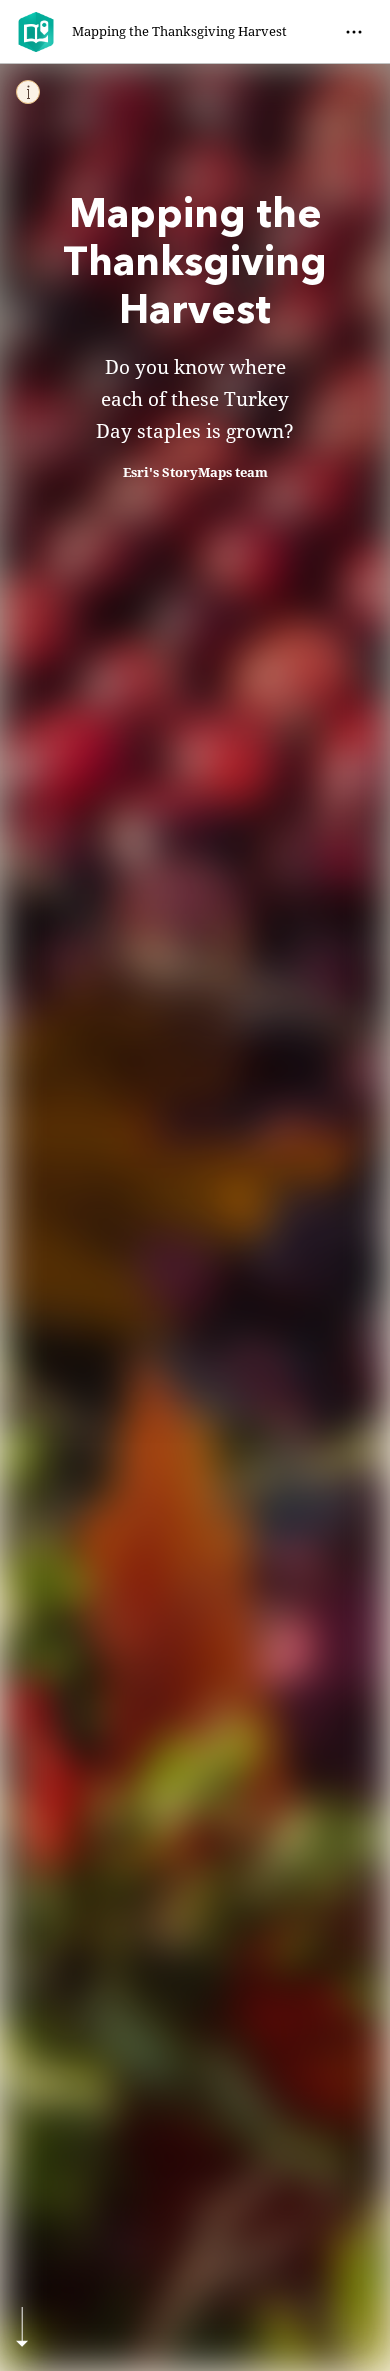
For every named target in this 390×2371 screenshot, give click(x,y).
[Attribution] (28, 92)
